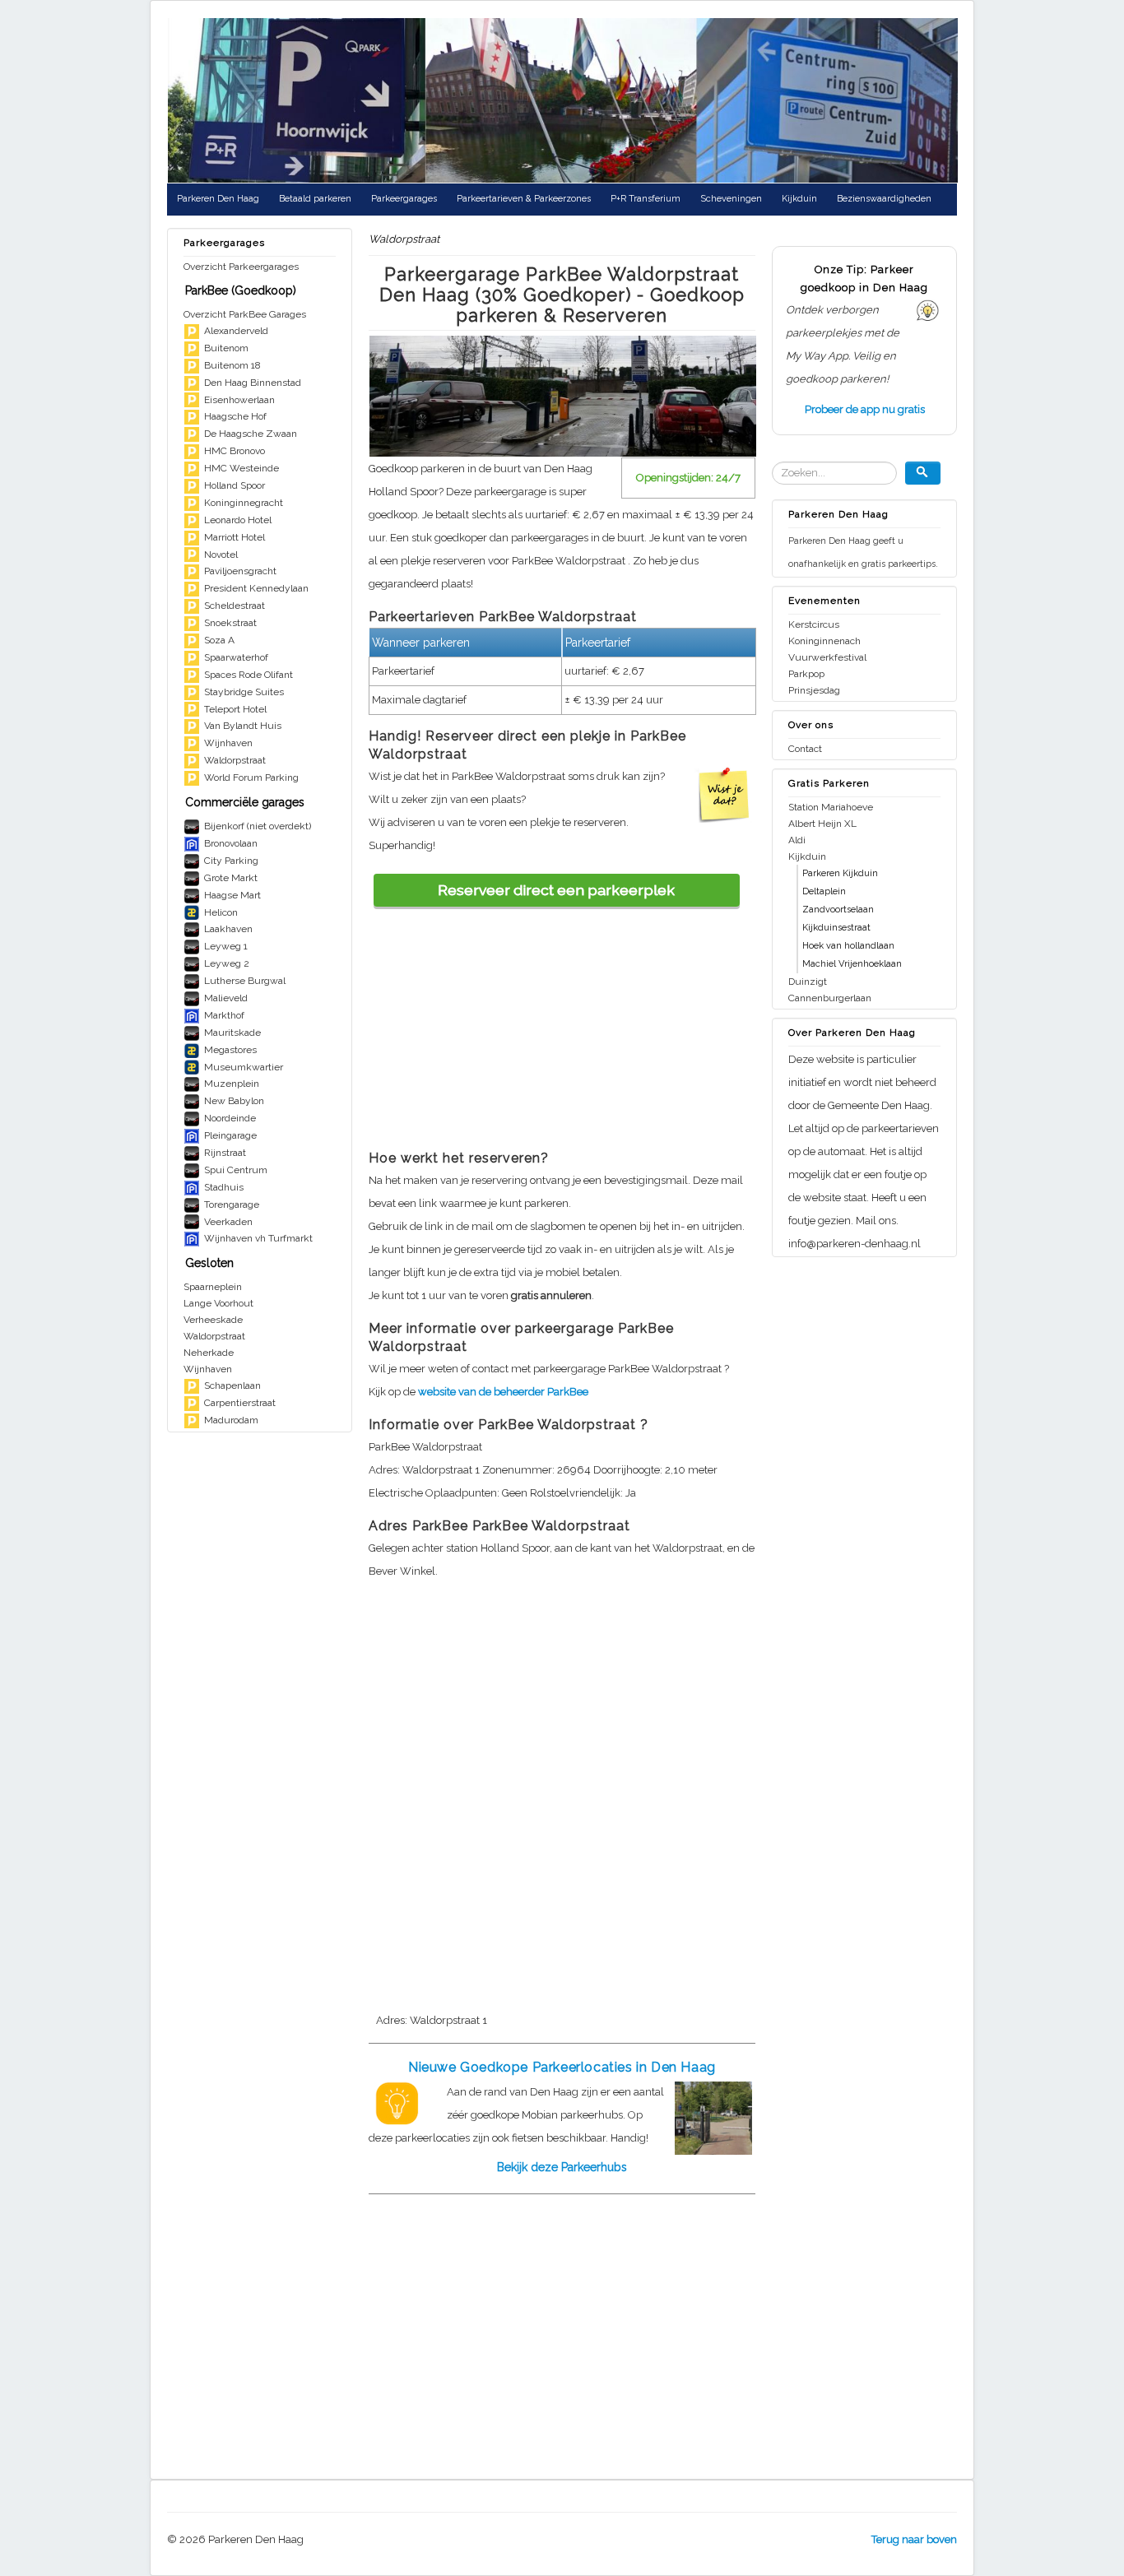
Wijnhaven (208, 1369)
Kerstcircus (814, 624)
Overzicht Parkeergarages (241, 267)
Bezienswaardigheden (884, 199)
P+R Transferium (646, 199)
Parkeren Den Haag (218, 199)
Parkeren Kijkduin (840, 873)
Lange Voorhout (218, 1303)
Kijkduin (799, 199)
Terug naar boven (914, 2539)
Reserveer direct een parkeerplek (556, 890)
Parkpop (806, 674)
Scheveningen (731, 199)
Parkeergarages (404, 199)
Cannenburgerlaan (830, 998)
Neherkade (209, 1353)
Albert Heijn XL (822, 824)
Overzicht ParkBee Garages (245, 314)
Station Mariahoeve (831, 807)
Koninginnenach (824, 641)
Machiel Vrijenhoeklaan (852, 964)
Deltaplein (824, 891)
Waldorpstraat (214, 1336)
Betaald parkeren (315, 199)
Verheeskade (213, 1320)
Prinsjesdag (814, 690)
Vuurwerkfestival (827, 657)
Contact (805, 749)
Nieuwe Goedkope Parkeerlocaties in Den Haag (562, 2067)
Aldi (797, 840)
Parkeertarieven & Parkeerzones (524, 199)
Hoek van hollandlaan (848, 946)
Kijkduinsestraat (836, 928)
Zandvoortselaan (838, 910)
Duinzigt (808, 982)
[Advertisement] (562, 1022)
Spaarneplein (213, 1287)
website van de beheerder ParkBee (503, 1392)
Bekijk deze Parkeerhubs (562, 2167)
